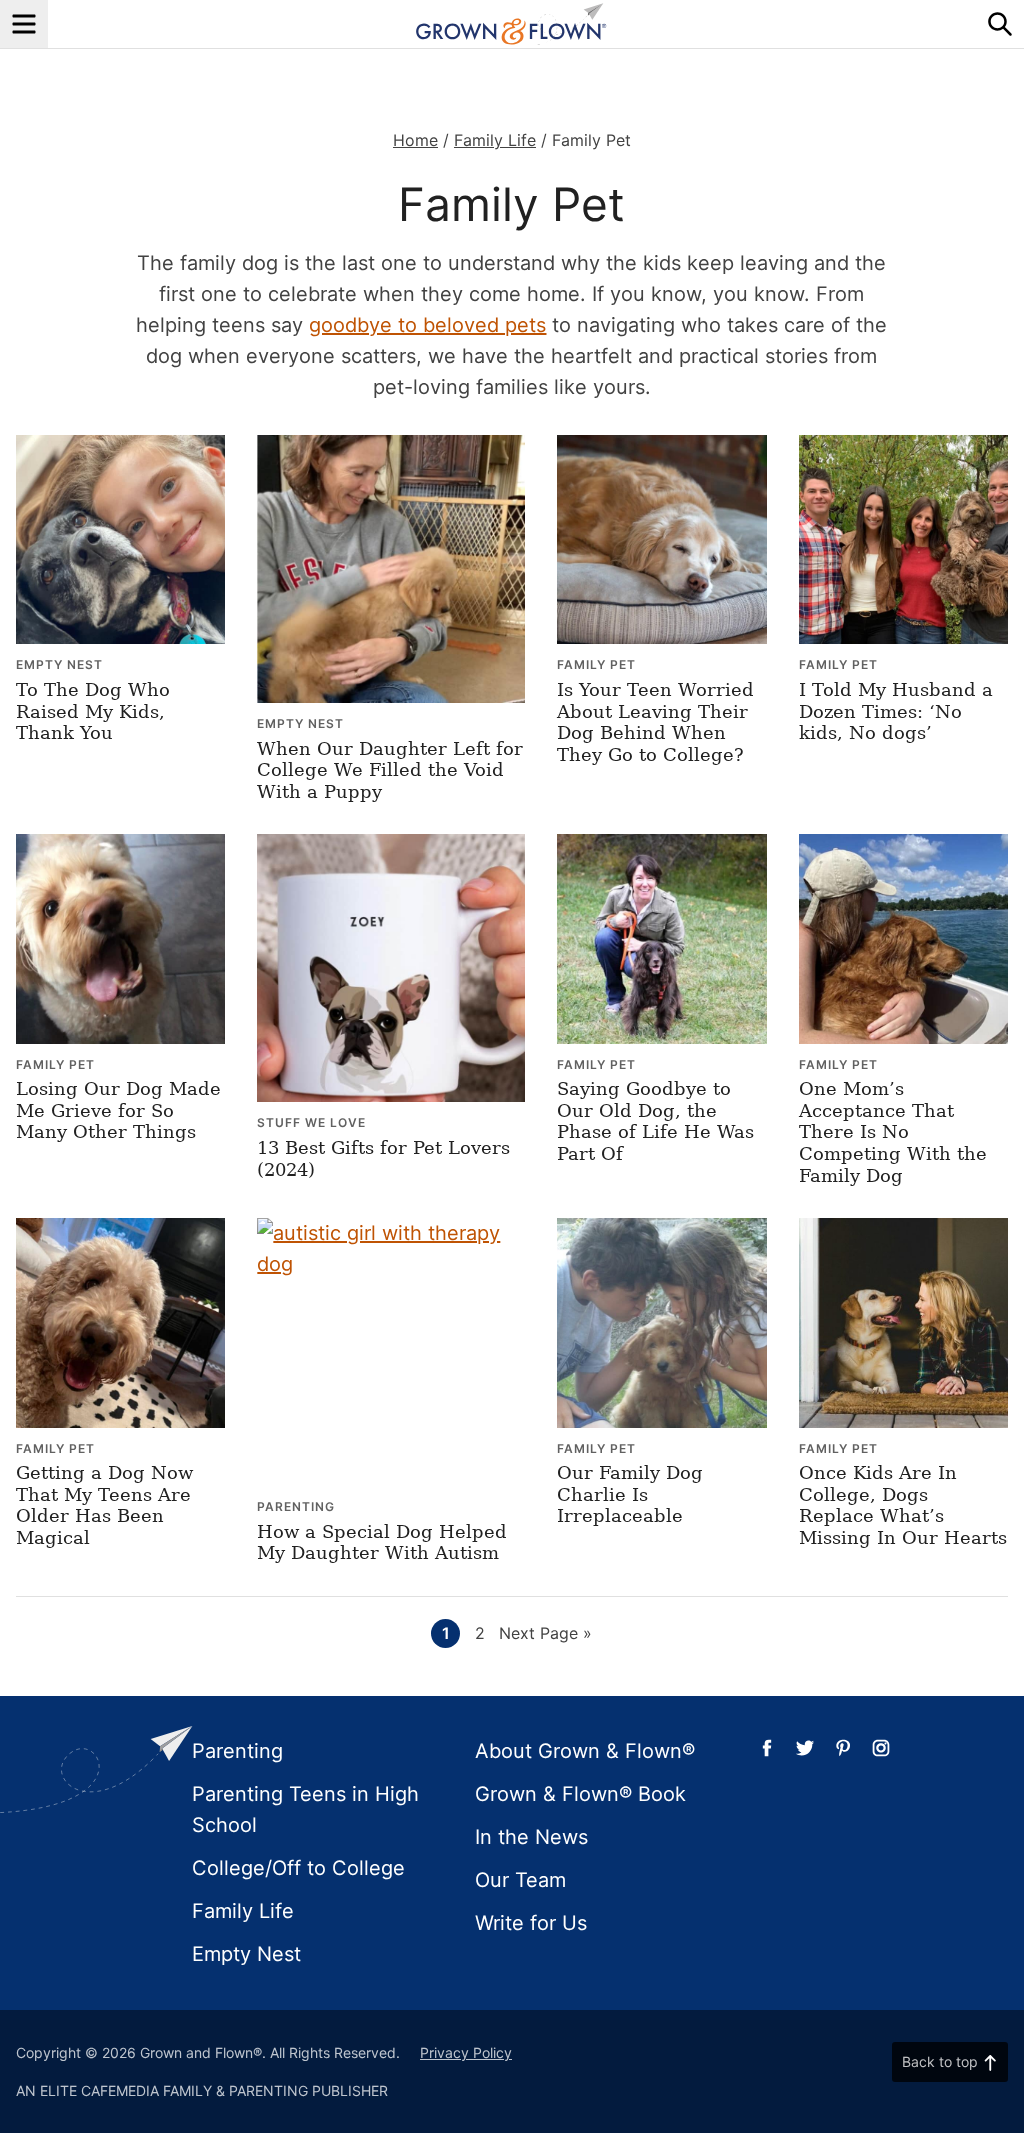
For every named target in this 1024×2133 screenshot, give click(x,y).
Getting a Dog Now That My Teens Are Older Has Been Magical (104, 1505)
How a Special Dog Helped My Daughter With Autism (382, 1542)
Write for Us (531, 1923)
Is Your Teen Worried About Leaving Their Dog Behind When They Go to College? (655, 722)
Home (415, 140)
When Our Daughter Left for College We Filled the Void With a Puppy (390, 770)
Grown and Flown (512, 24)
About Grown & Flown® (585, 1751)
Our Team (520, 1880)
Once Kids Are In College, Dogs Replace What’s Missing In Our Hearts (903, 1505)
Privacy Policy (466, 2052)
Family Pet (596, 664)
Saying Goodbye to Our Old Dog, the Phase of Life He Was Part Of (655, 1121)
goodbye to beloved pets (427, 325)
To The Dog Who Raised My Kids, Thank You (93, 711)
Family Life (495, 140)
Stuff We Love (311, 1122)
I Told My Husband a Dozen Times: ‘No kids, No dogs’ (896, 711)
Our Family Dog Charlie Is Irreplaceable (630, 1494)
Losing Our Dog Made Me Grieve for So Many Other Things (118, 1110)
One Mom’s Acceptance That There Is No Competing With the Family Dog (893, 1131)
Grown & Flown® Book (580, 1794)
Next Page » (545, 1635)
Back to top (940, 2061)
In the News (531, 1837)
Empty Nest (59, 664)
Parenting (296, 1506)
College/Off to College (298, 1868)
